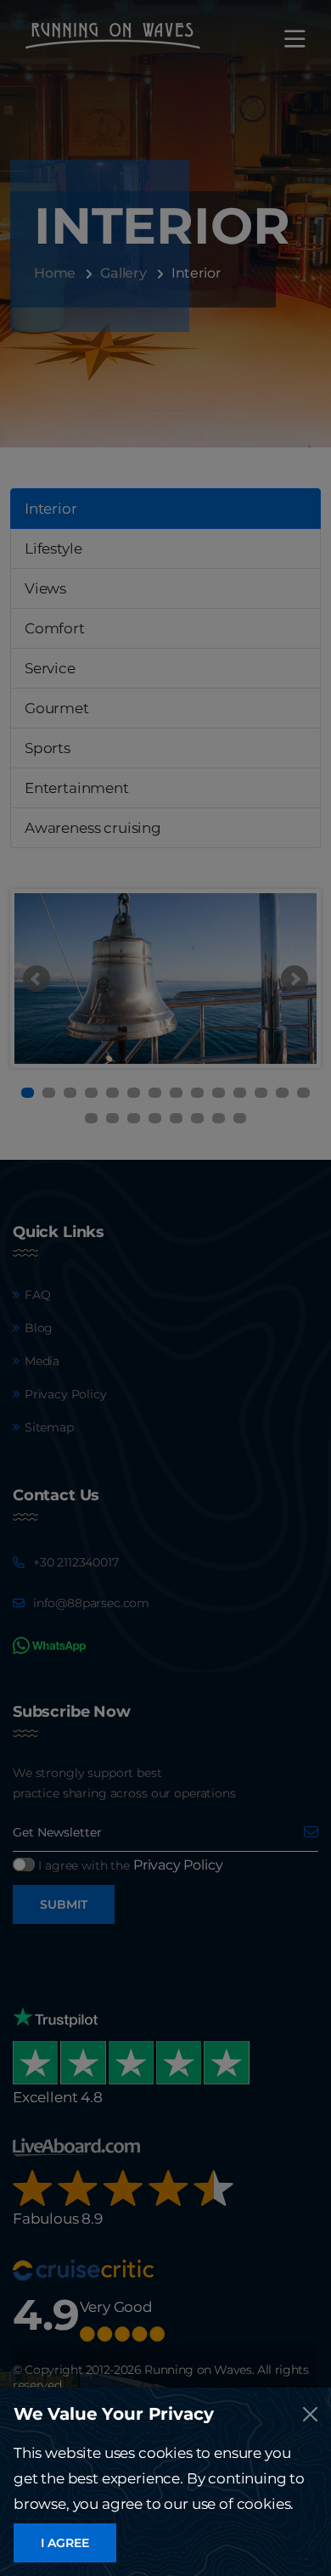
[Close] (310, 2414)
